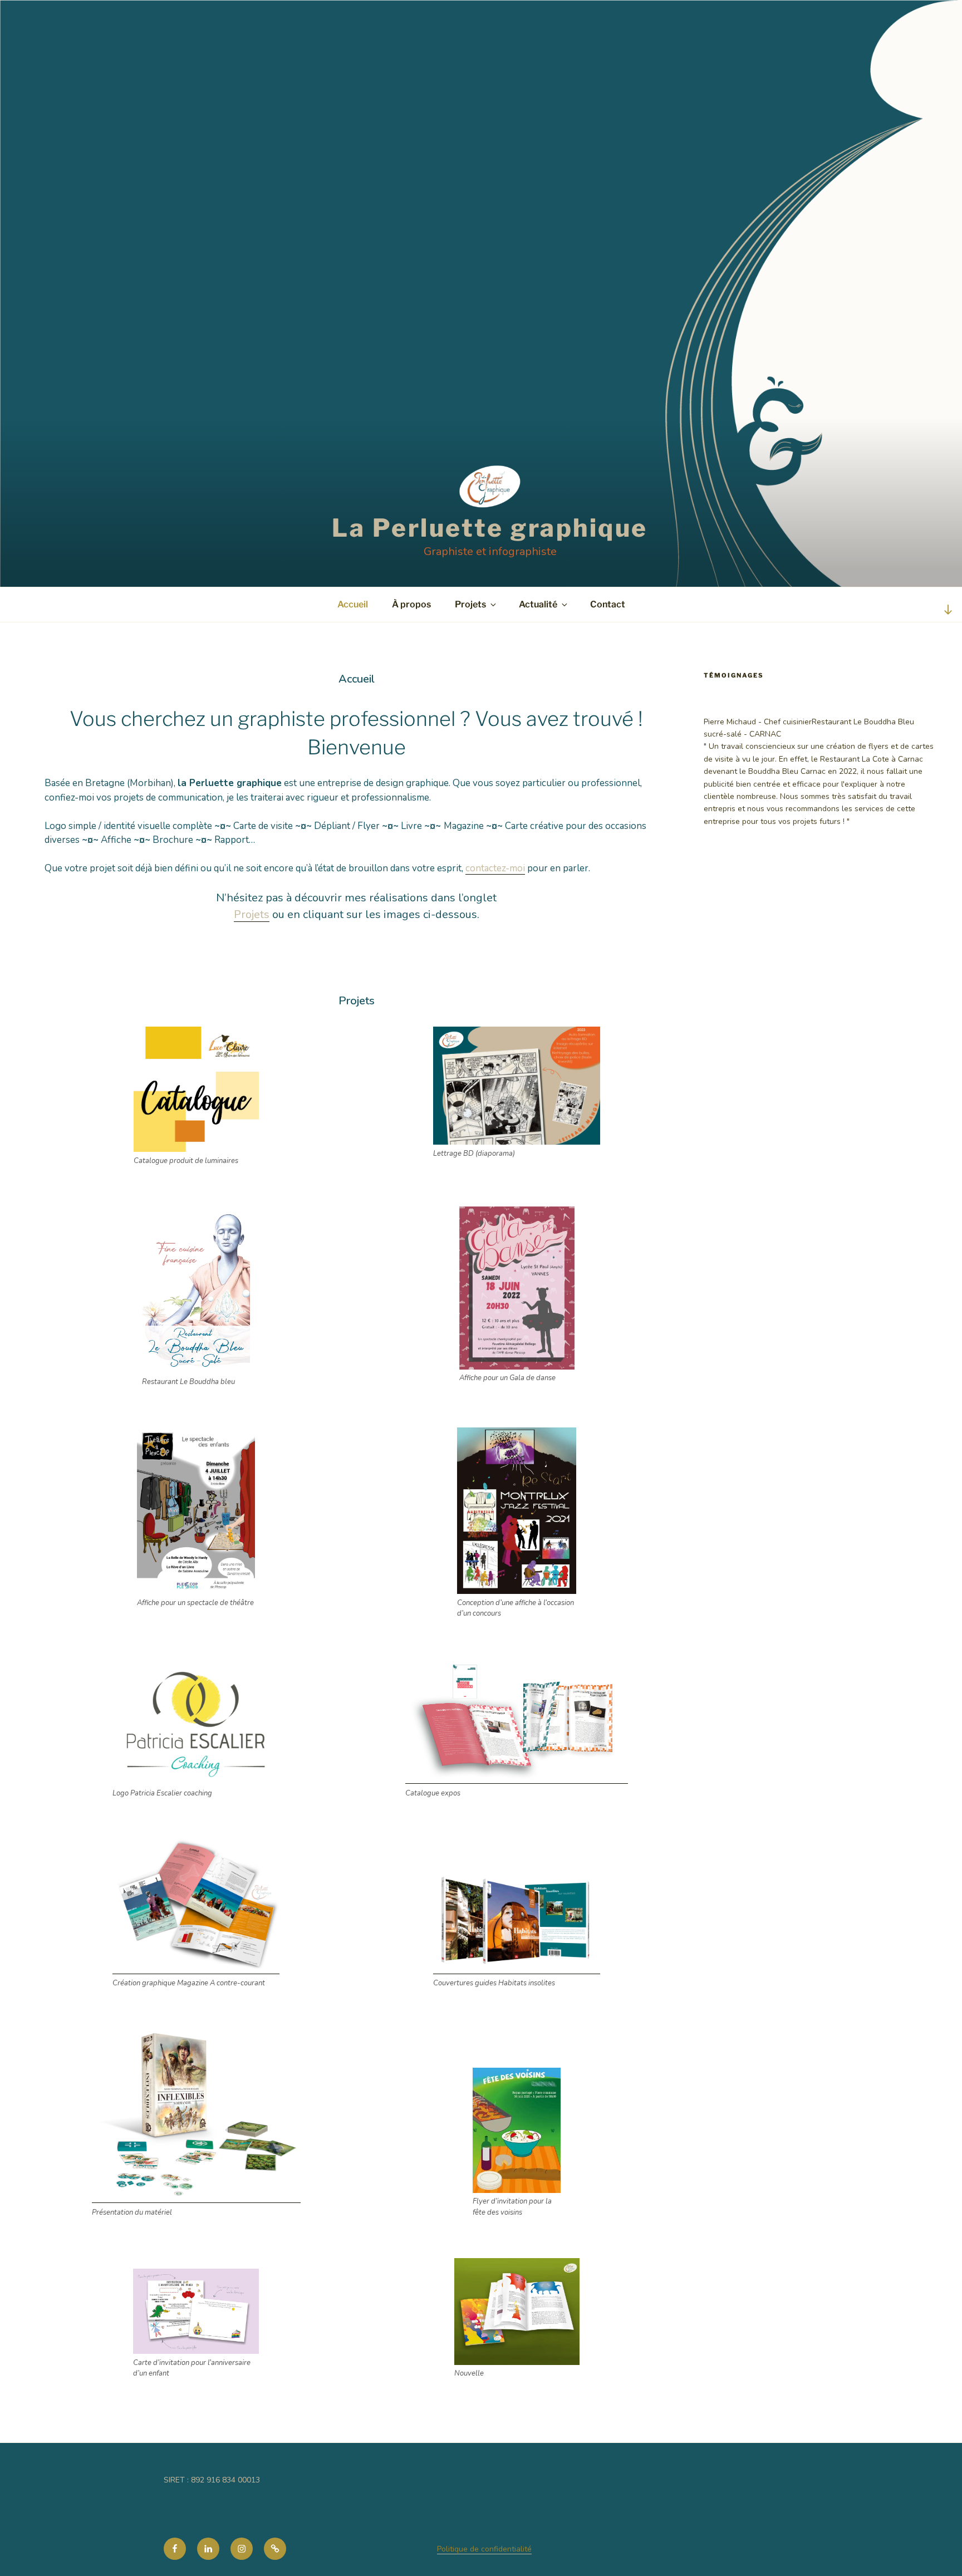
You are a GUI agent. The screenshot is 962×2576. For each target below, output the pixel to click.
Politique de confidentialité (484, 2549)
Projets (470, 604)
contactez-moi (495, 868)
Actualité (538, 604)
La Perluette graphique (490, 528)
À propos (411, 604)
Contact (608, 604)
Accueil (353, 604)
